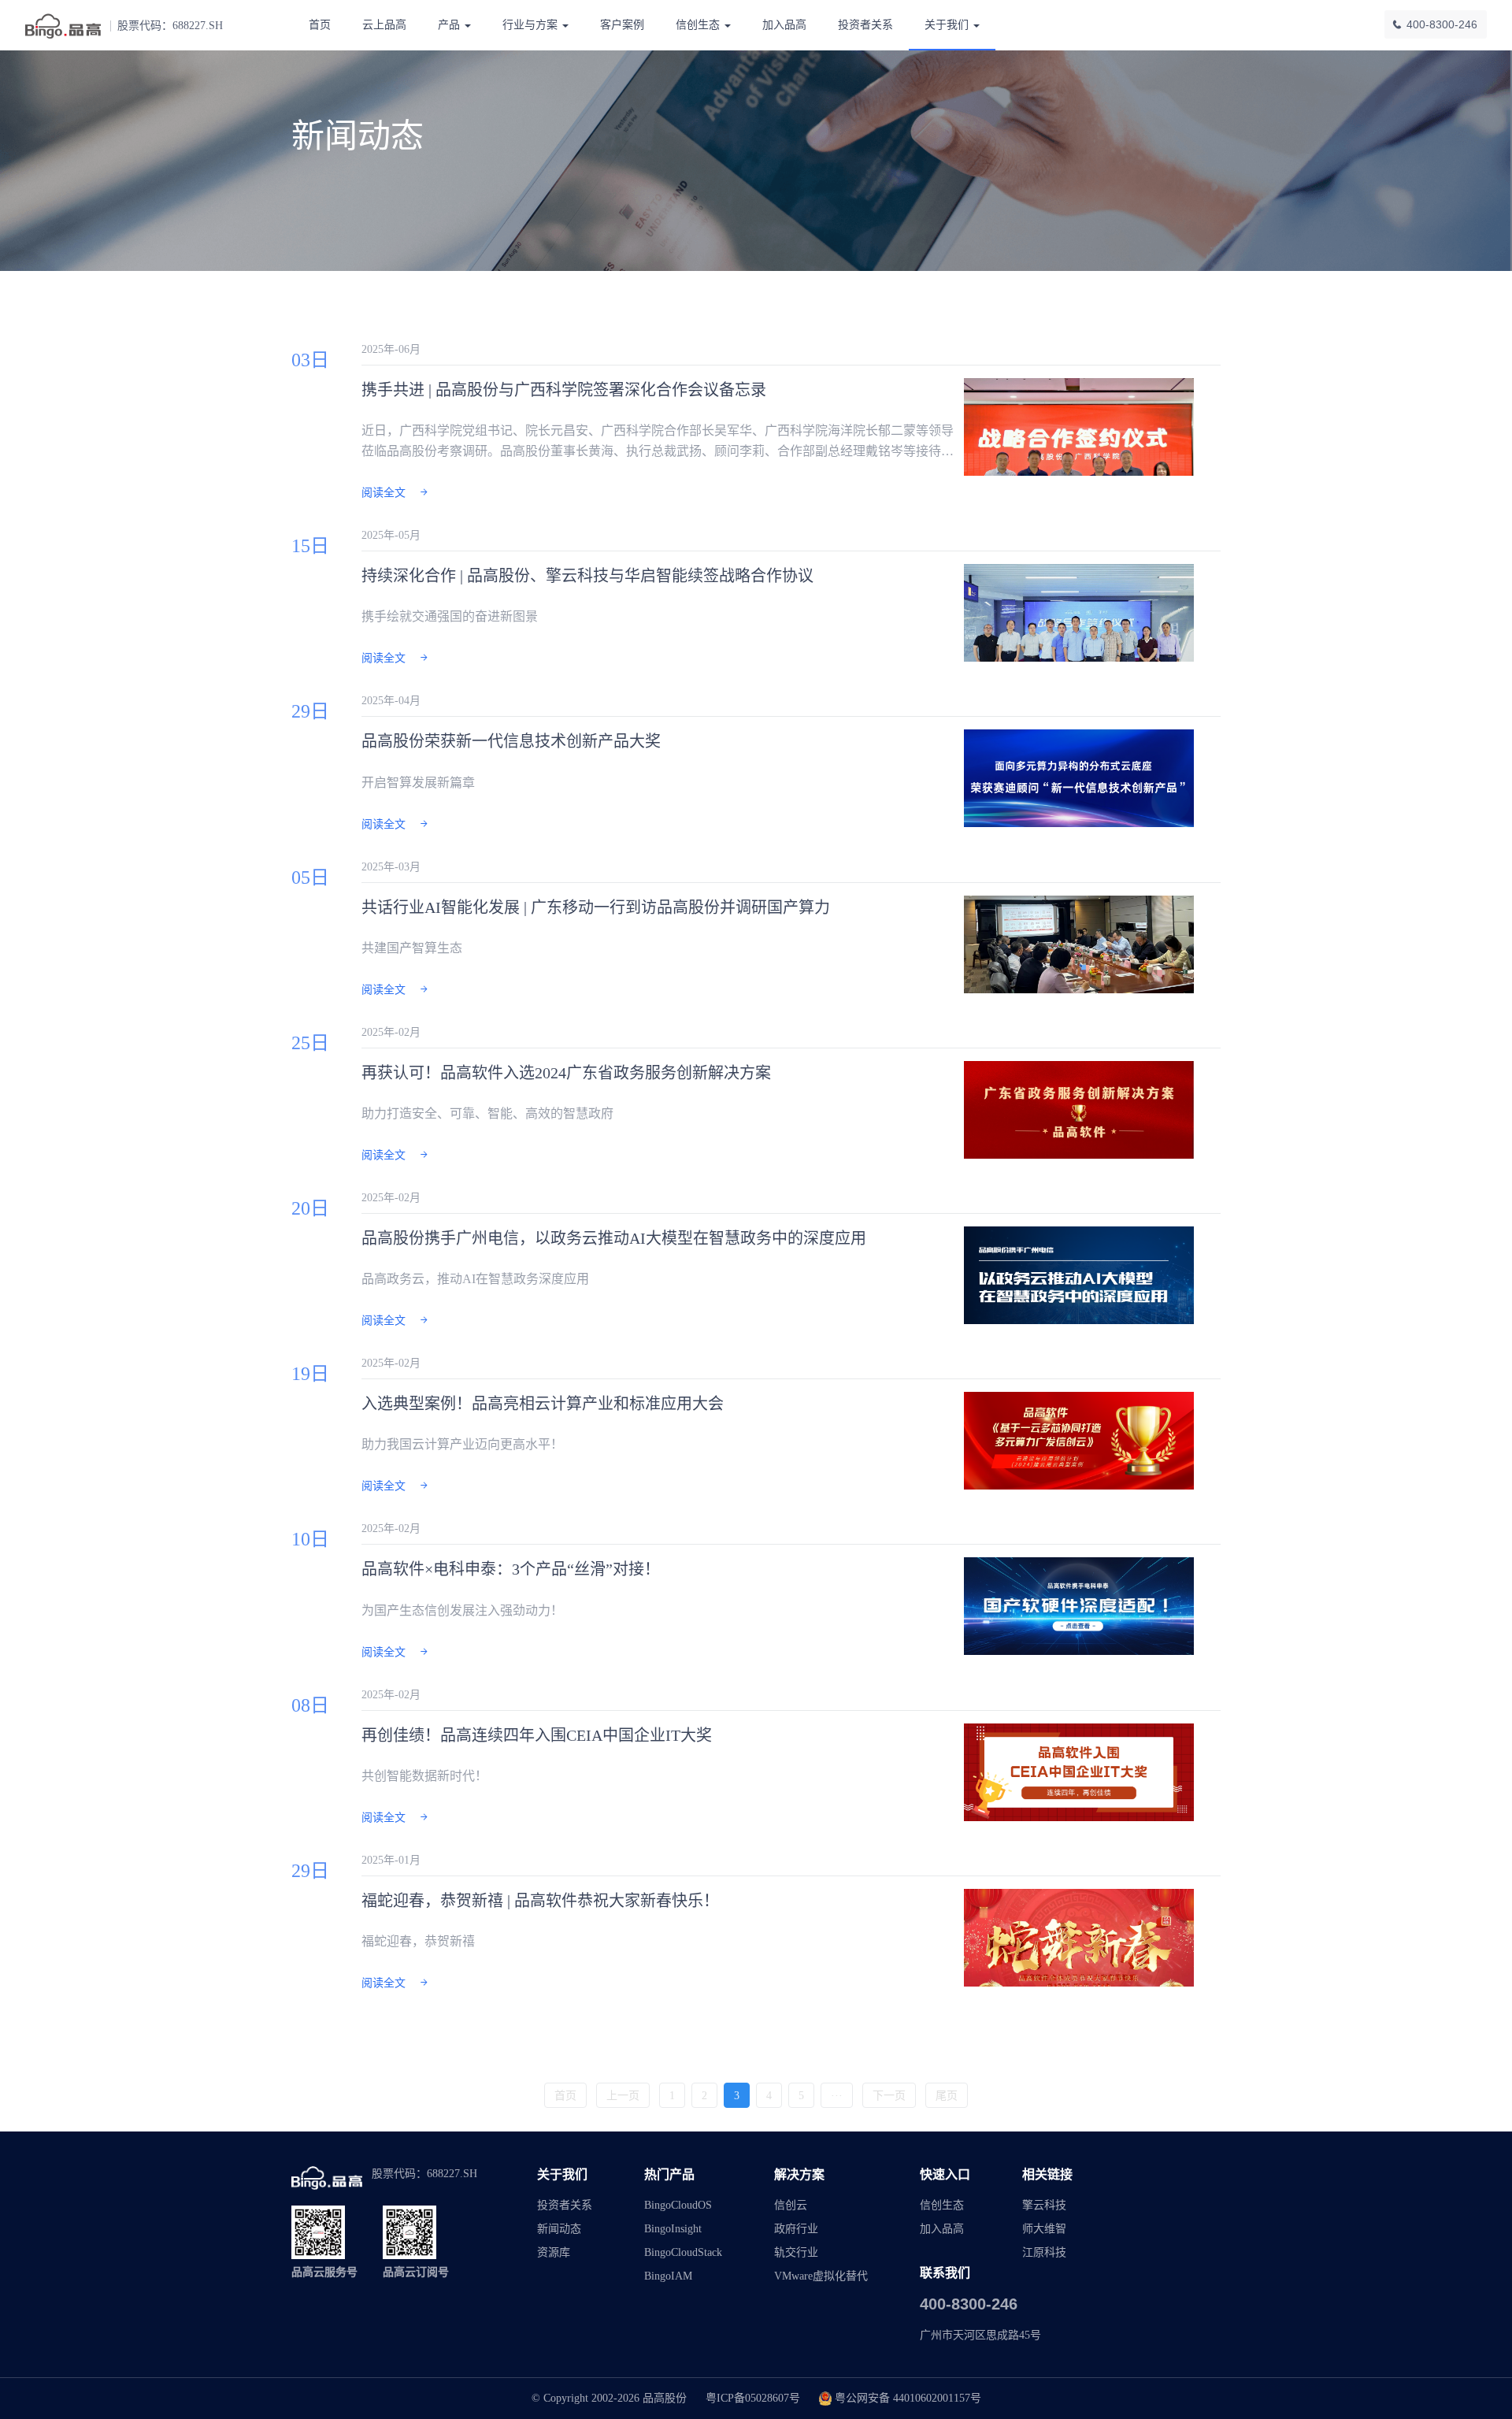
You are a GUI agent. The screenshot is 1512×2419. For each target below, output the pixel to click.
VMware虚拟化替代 (821, 2276)
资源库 (554, 2252)
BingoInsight (673, 2229)
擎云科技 (1044, 2205)
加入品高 (784, 25)
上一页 (623, 2096)
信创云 (791, 2205)
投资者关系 (865, 25)
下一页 (889, 2096)
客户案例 (622, 25)
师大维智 (1044, 2229)
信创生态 (942, 2205)
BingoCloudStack (683, 2252)
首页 (320, 25)
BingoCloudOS (678, 2205)
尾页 (947, 2096)
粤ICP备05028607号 (753, 2398)
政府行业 (796, 2229)
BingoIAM (668, 2276)
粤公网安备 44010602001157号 (908, 2398)
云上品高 (384, 25)
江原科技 (1044, 2252)
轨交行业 (796, 2252)
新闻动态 (559, 2229)
